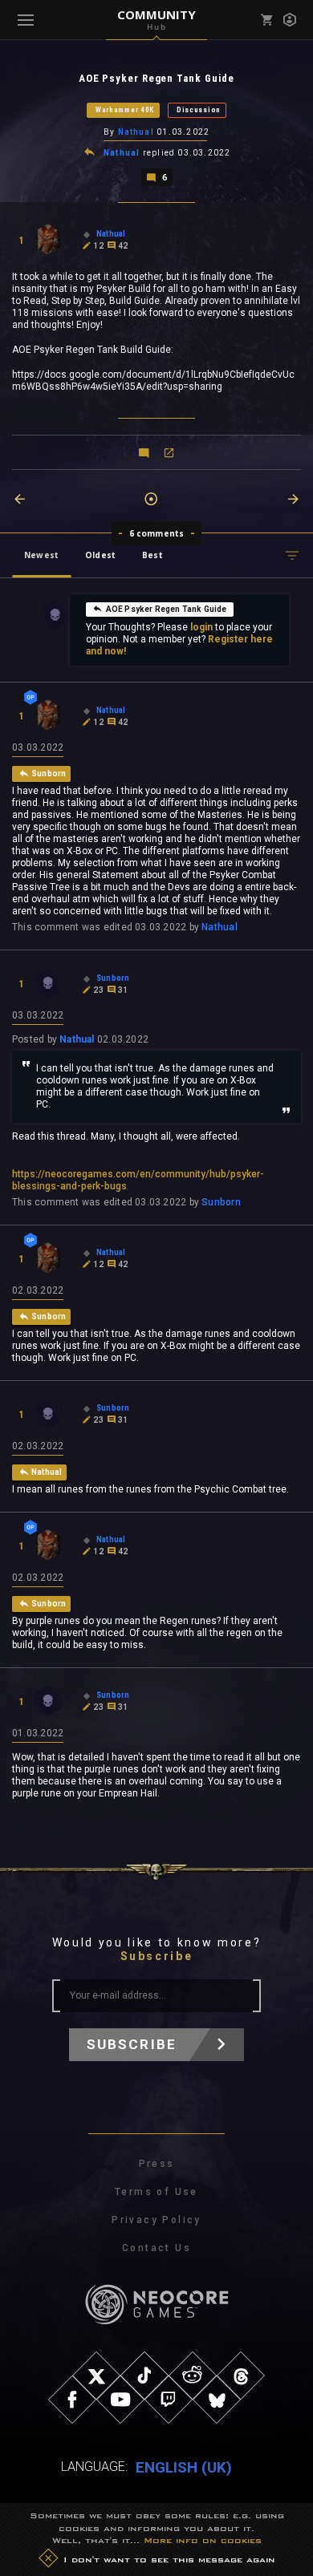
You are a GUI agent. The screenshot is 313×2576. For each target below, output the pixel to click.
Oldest (100, 555)
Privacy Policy (156, 2220)
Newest (41, 555)
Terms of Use (156, 2192)
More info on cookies (203, 2540)
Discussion (199, 110)
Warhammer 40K (125, 110)
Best (152, 555)
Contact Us (156, 2248)
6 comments (157, 533)
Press (157, 2164)
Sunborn (221, 1202)
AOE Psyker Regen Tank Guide (167, 609)
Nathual (136, 132)
